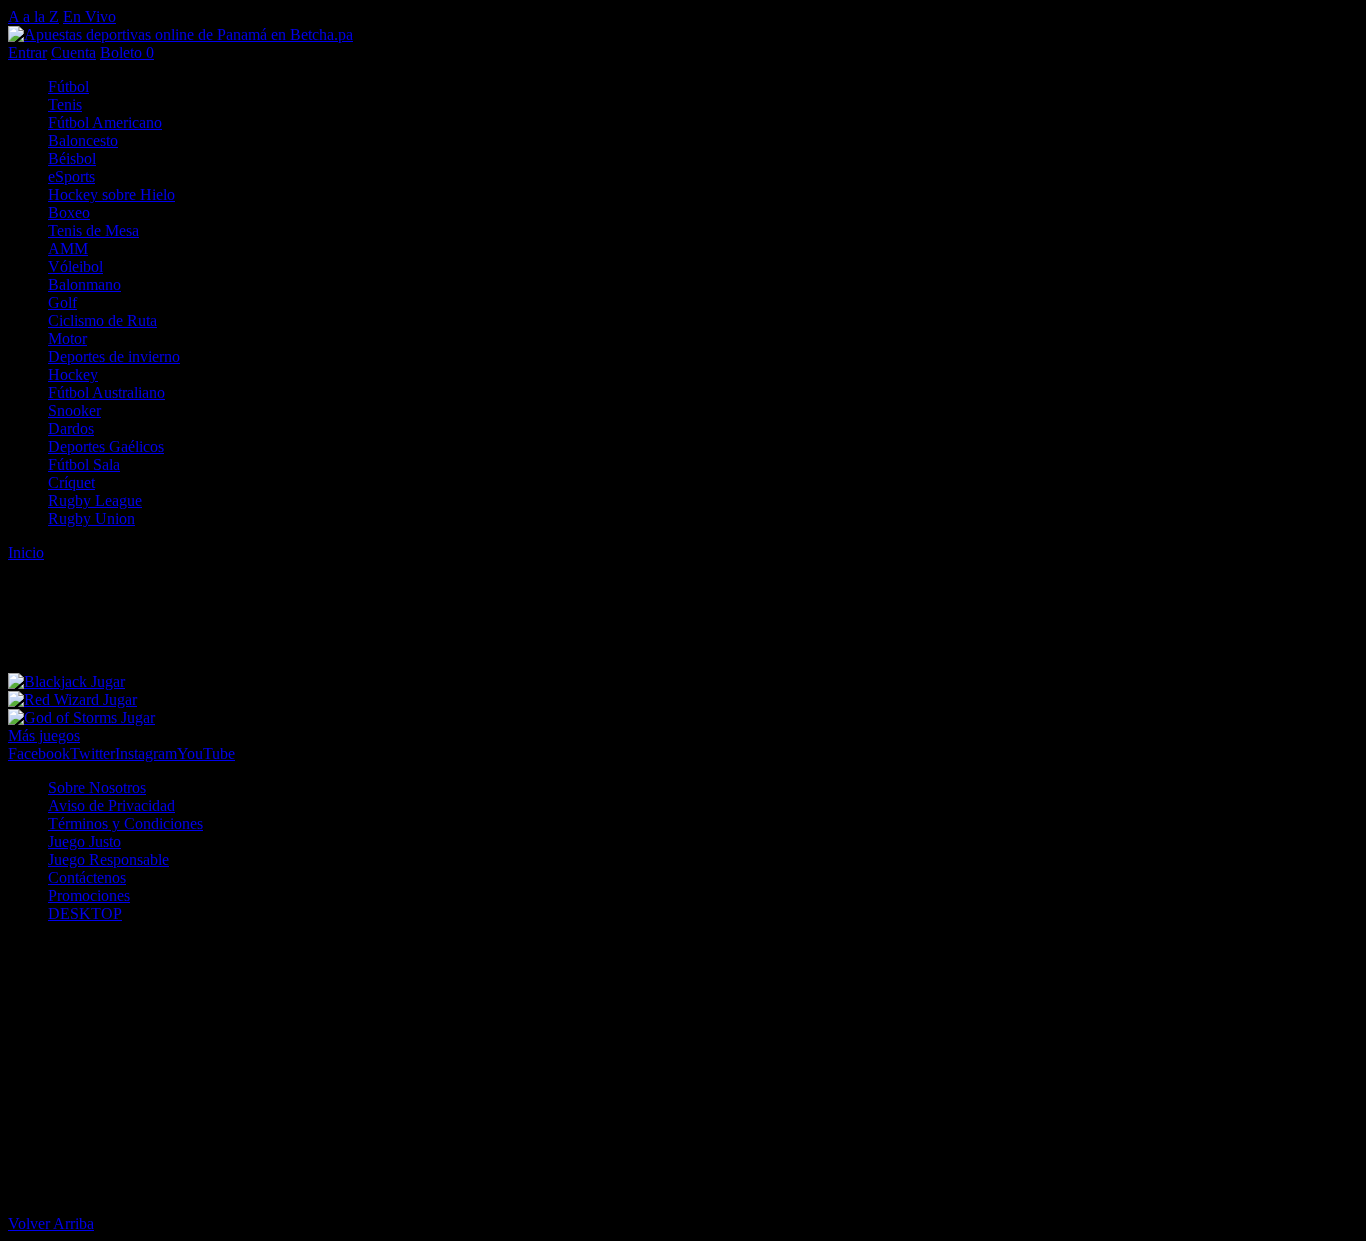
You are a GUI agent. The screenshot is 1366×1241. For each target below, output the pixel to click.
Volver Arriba (51, 1223)
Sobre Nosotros (97, 787)
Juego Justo (84, 841)
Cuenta (73, 52)
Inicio (26, 552)
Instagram (146, 753)
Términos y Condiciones (125, 823)
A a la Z (33, 16)
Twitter (92, 753)
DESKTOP (85, 913)
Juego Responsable (108, 859)
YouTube (206, 753)
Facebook (39, 753)
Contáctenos (87, 877)
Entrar (27, 52)
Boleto (127, 52)
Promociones (89, 895)
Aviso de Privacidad (111, 805)
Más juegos (44, 735)
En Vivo (89, 16)
